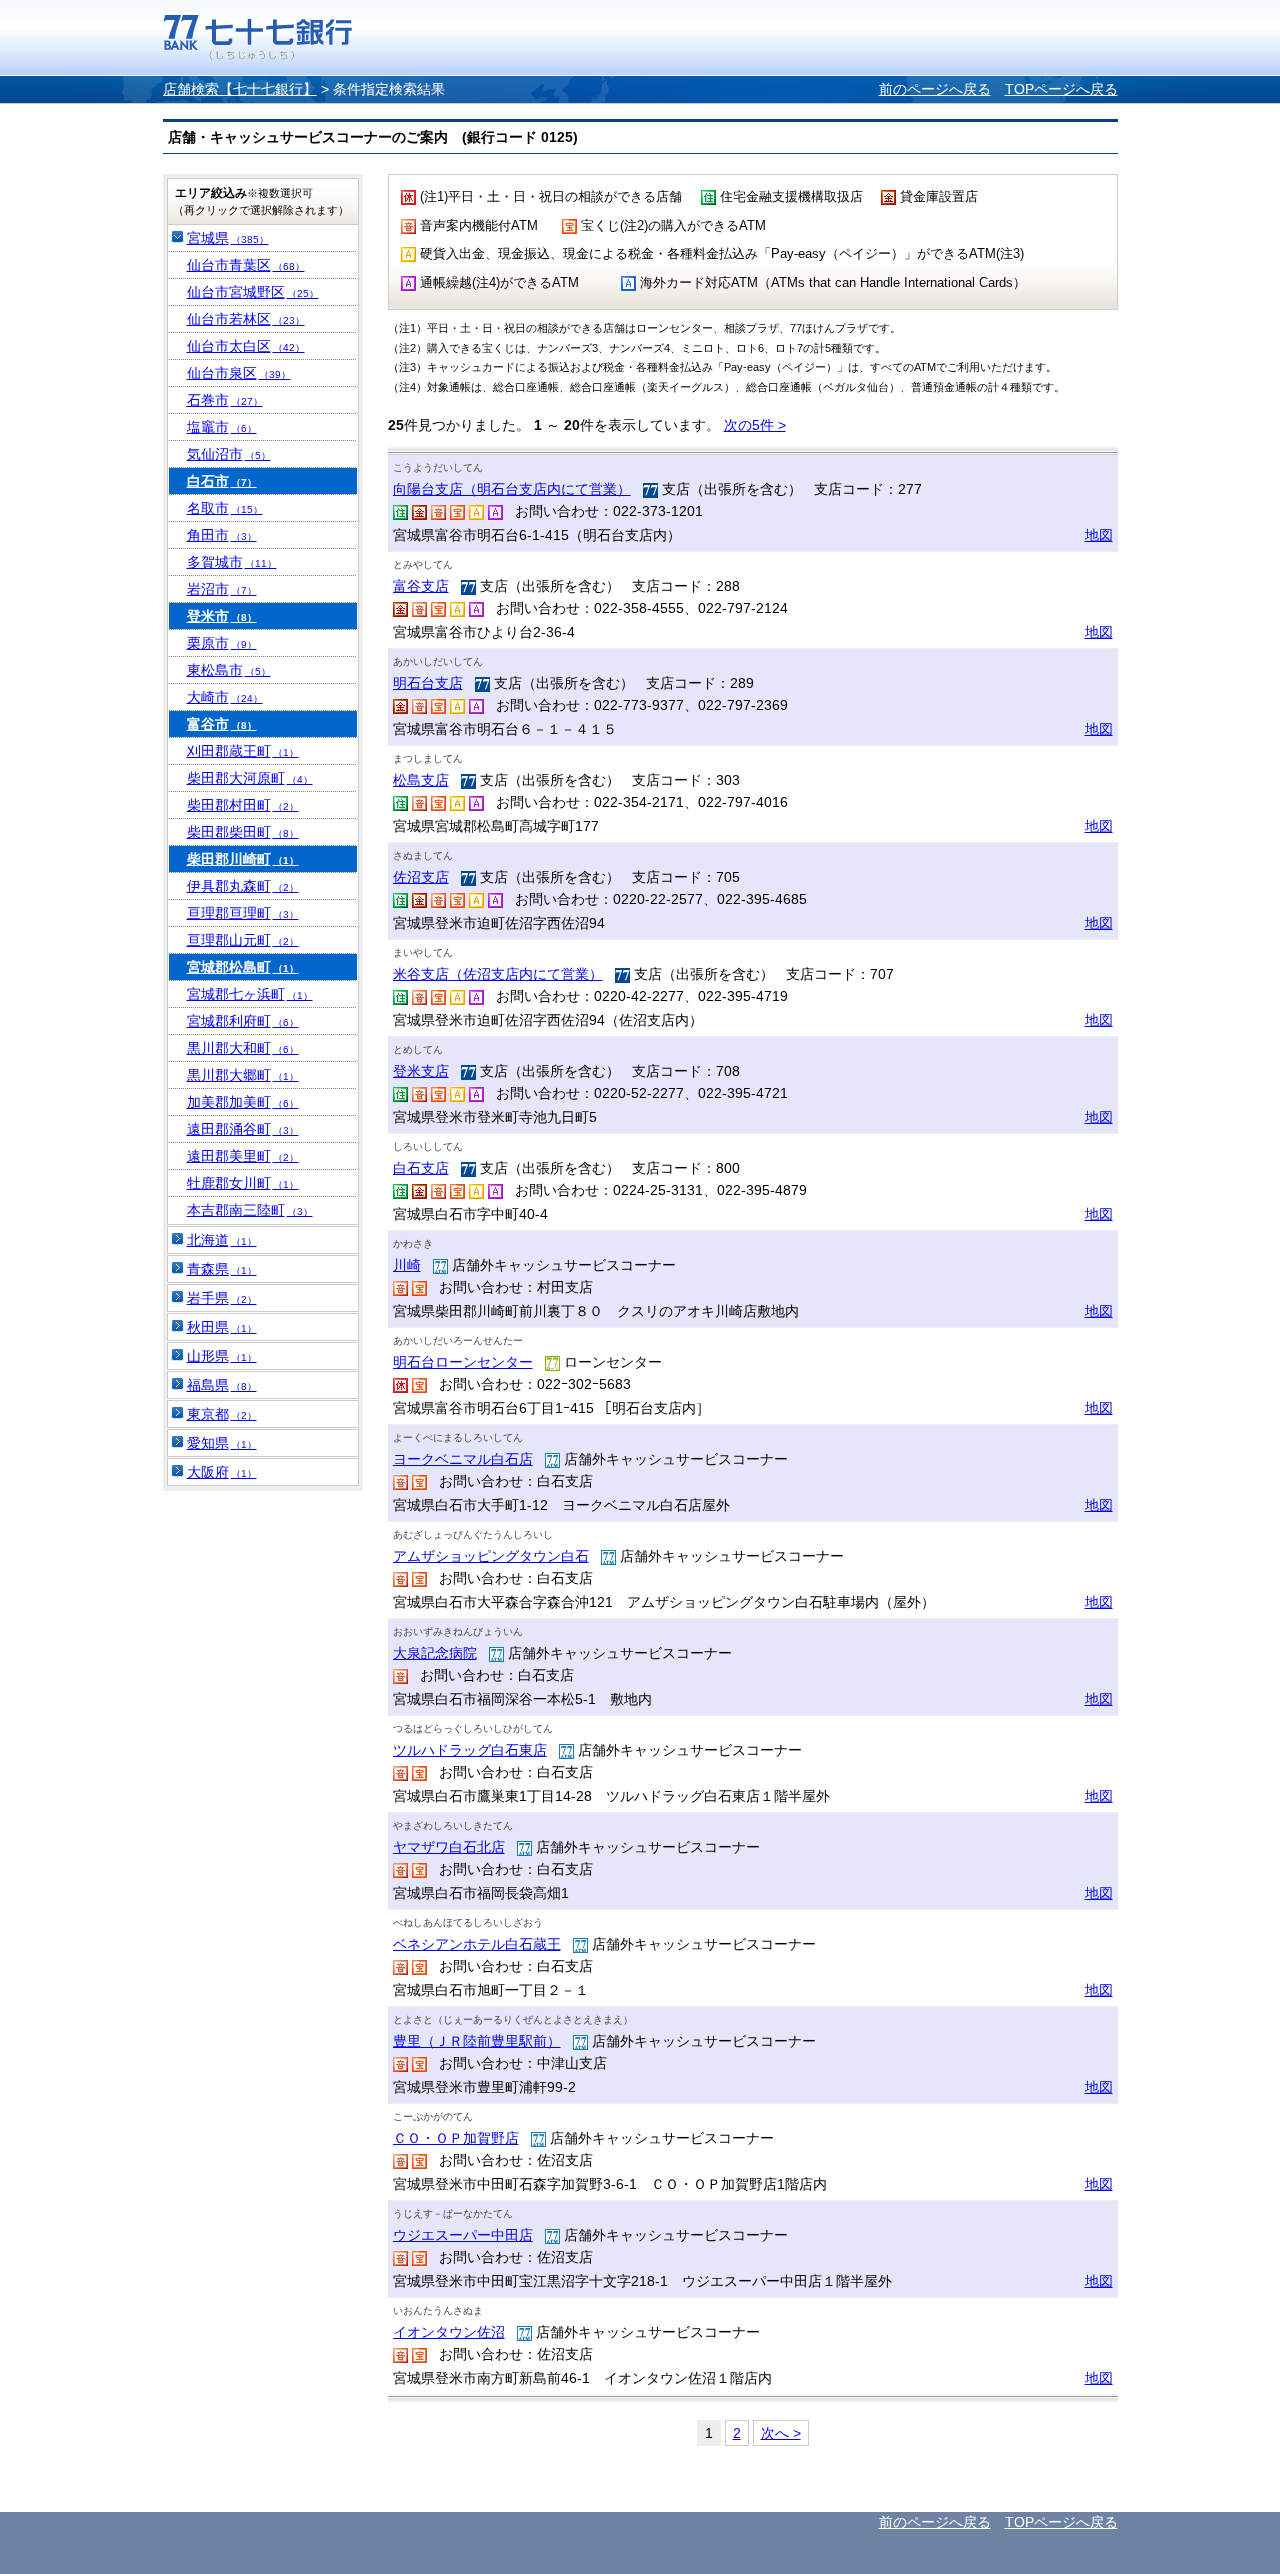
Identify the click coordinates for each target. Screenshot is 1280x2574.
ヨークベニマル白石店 (463, 1459)
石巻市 (225, 400)
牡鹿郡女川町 (243, 1183)
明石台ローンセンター (463, 1362)
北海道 (222, 1240)
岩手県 (222, 1298)
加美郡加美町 (243, 1102)
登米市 (222, 616)
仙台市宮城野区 (253, 292)
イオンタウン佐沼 (449, 2332)
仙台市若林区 (246, 319)
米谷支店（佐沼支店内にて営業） (498, 974)
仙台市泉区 (239, 373)
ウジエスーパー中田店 (463, 2235)
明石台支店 (428, 683)
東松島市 (229, 670)
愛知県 (222, 1443)
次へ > (781, 2433)
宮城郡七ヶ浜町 (250, 994)
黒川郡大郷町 (243, 1075)
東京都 (222, 1414)
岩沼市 (222, 589)
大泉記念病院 (435, 1653)
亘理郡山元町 (243, 940)
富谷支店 (421, 586)
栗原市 (222, 643)
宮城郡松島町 (243, 967)
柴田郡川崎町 (243, 859)
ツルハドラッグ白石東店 (470, 1750)
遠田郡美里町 (243, 1156)
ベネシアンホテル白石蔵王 (477, 1944)
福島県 (222, 1385)
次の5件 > (755, 425)
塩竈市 (222, 427)
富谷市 (222, 724)
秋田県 (222, 1327)
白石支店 (421, 1168)
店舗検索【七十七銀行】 (240, 89)
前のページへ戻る (935, 89)
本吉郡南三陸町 (250, 1210)
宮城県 (228, 238)
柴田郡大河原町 (250, 778)
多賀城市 (232, 562)
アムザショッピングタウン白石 (491, 1556)
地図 (1099, 535)
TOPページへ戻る (1061, 89)
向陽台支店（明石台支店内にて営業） (512, 489)
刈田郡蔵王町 (243, 751)
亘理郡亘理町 (243, 913)
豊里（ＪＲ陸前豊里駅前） (477, 2041)
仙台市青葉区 (246, 265)
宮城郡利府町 (243, 1021)
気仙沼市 (229, 454)
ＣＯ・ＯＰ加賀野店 (456, 2138)
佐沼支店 (421, 877)
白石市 (222, 481)
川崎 (407, 1265)
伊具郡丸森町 (243, 886)
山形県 (222, 1356)
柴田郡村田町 (243, 805)
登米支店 (421, 1071)
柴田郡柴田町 (243, 832)
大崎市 (225, 697)
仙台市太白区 (246, 346)
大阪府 (222, 1472)
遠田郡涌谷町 (243, 1129)
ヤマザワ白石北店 (449, 1847)
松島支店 (421, 780)
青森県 (222, 1269)
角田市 (222, 535)
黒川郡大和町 (243, 1048)
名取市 (225, 508)
